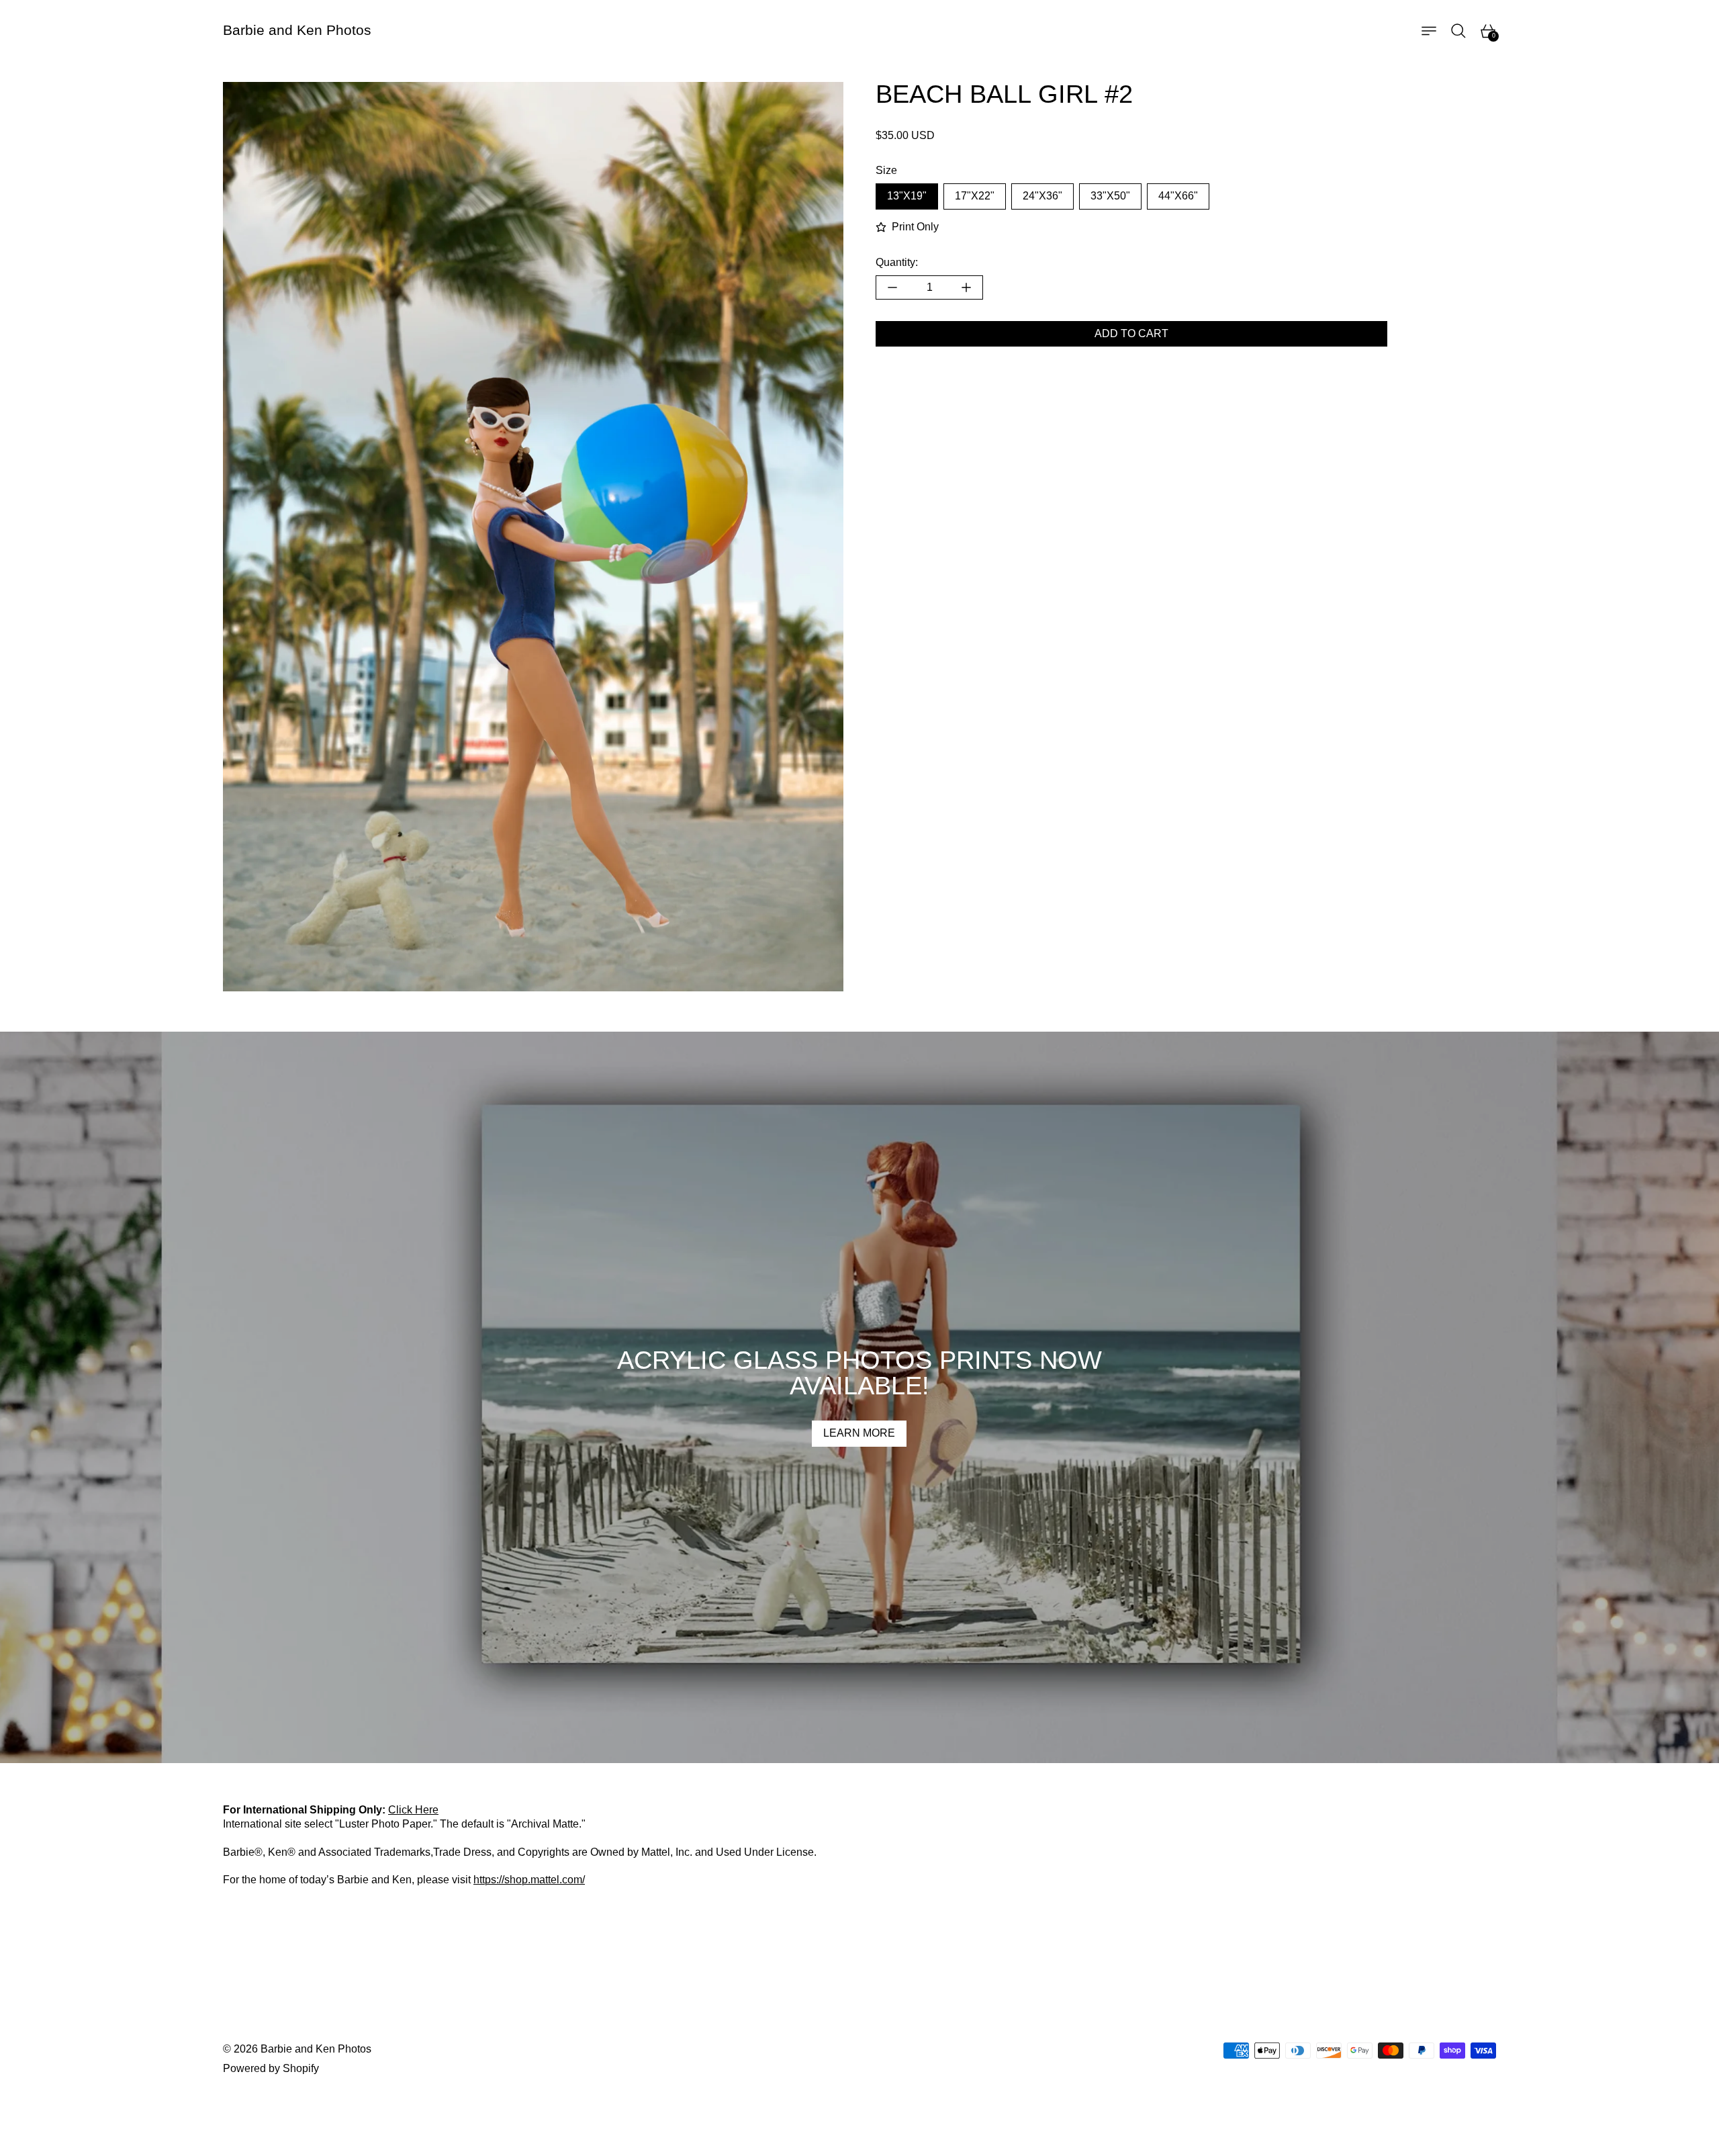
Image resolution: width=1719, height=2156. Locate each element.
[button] (1458, 31)
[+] (967, 287)
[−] (892, 287)
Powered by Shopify (271, 2068)
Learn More (859, 1433)
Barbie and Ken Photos (316, 2049)
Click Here (413, 1810)
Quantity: (897, 262)
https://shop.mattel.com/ (529, 1880)
